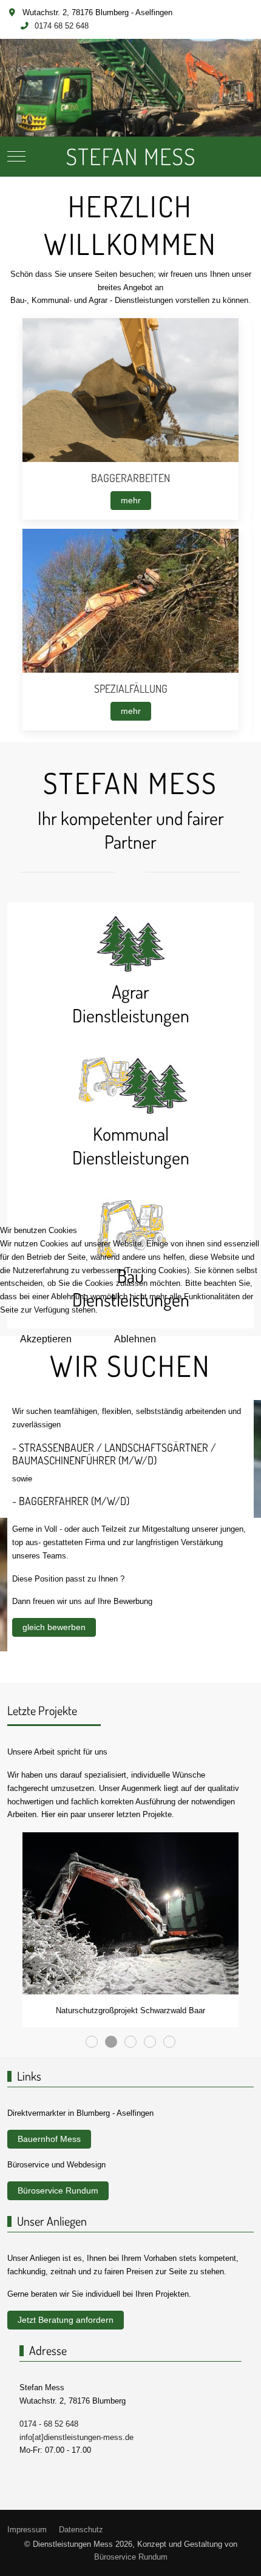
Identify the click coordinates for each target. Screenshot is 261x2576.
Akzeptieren (46, 1339)
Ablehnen (135, 1339)
